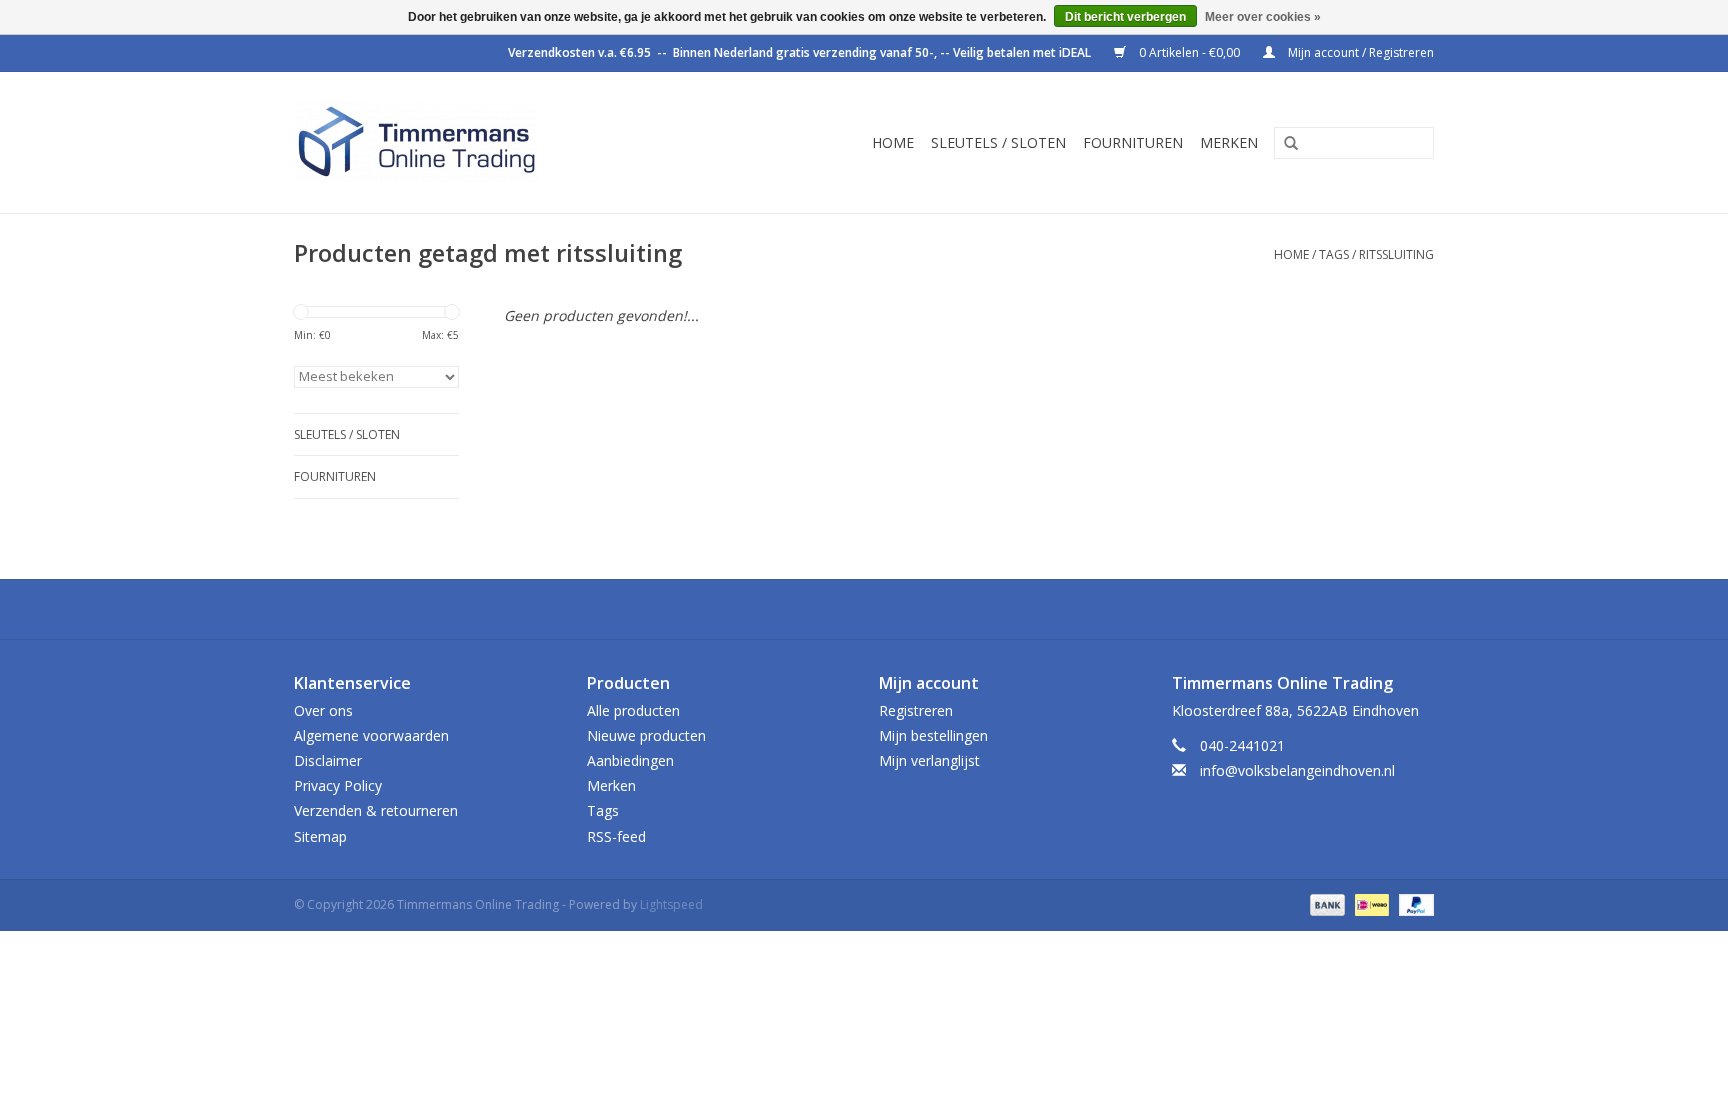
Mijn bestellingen (933, 735)
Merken (1229, 142)
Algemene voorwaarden (371, 735)
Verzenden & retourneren (376, 810)
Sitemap (320, 836)
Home (893, 142)
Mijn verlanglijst (929, 760)
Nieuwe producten (646, 735)
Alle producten (633, 710)
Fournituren (1133, 142)
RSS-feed (616, 836)
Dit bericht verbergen (1125, 17)
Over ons (323, 710)
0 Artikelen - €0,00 (1189, 52)
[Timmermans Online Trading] (466, 142)
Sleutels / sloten (998, 142)
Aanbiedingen (630, 760)
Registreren (916, 710)
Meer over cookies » (1263, 17)
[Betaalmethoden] (1325, 903)
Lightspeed (671, 904)
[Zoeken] (1284, 144)
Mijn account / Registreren (1359, 52)
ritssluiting (1396, 254)
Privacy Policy (338, 785)
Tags (1334, 254)
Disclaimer (328, 760)
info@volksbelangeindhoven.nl (1297, 770)
